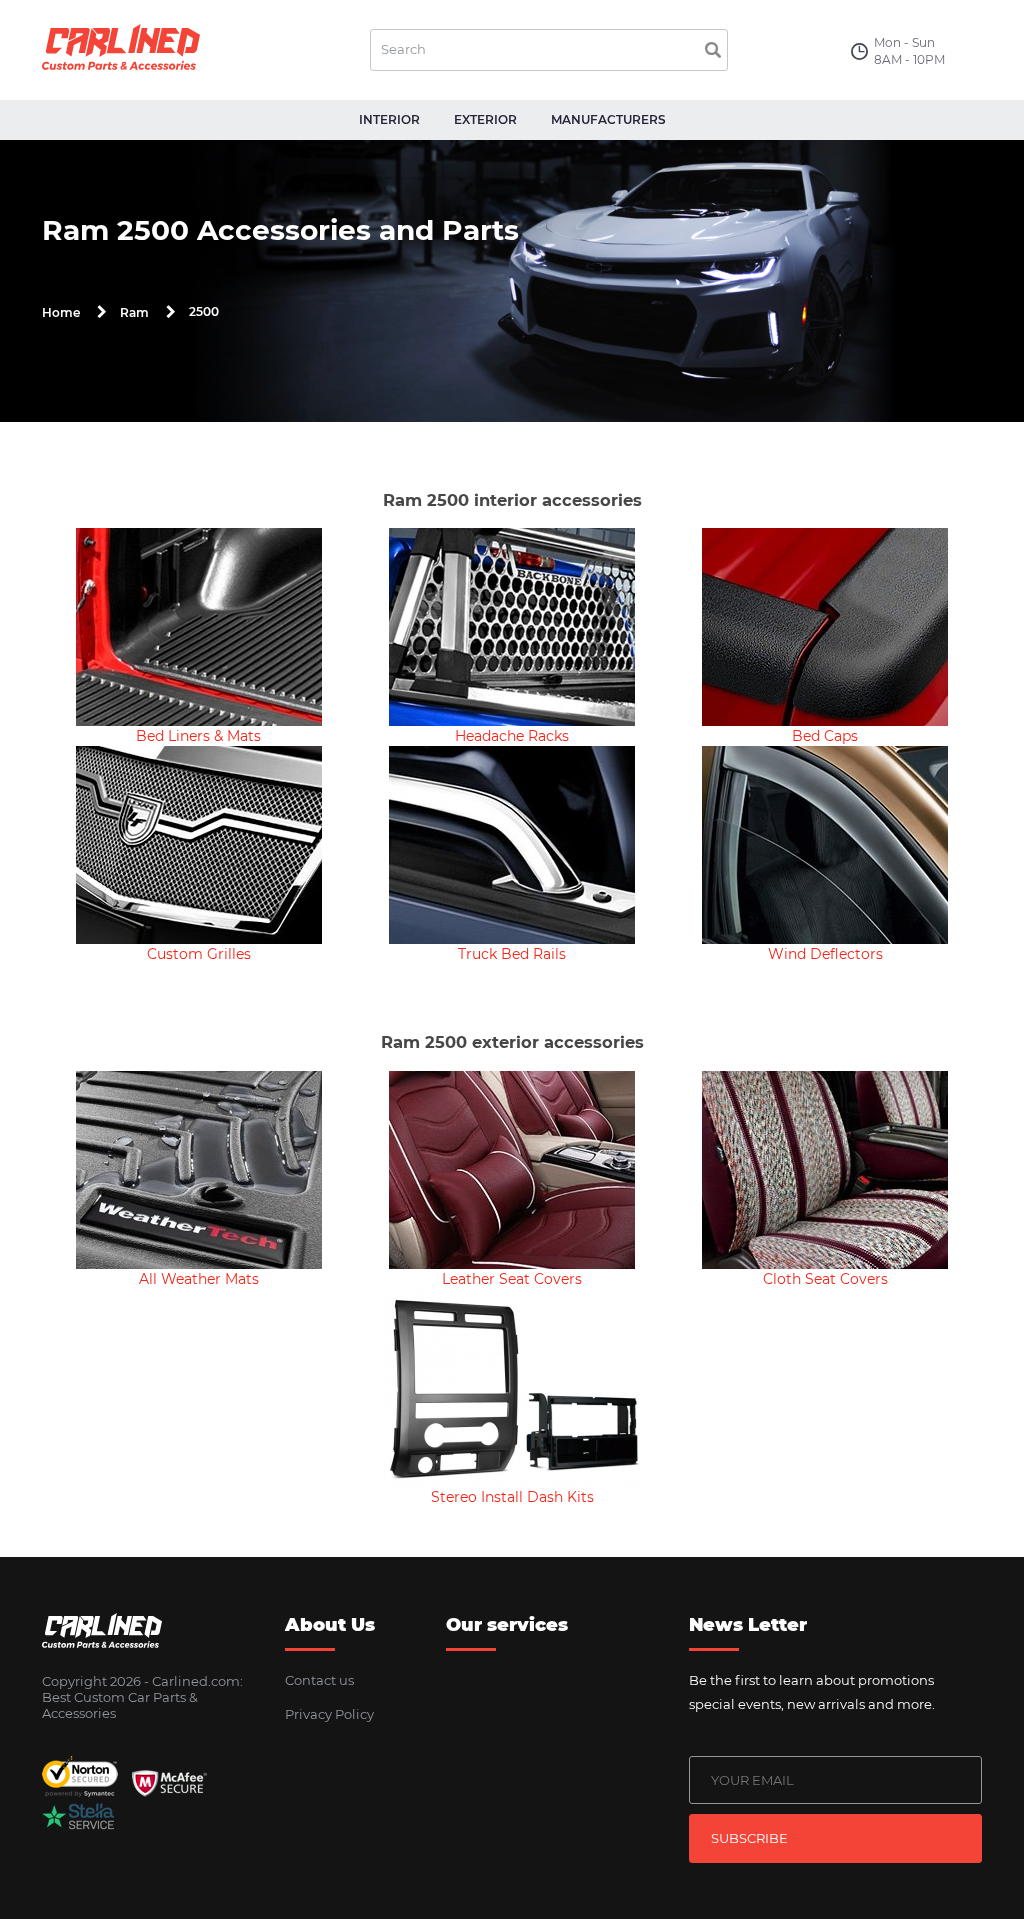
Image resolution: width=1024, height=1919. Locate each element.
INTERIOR (389, 119)
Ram (134, 312)
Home (61, 312)
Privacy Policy (329, 1714)
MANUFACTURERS (608, 119)
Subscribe (749, 1838)
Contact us (319, 1680)
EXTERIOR (485, 119)
